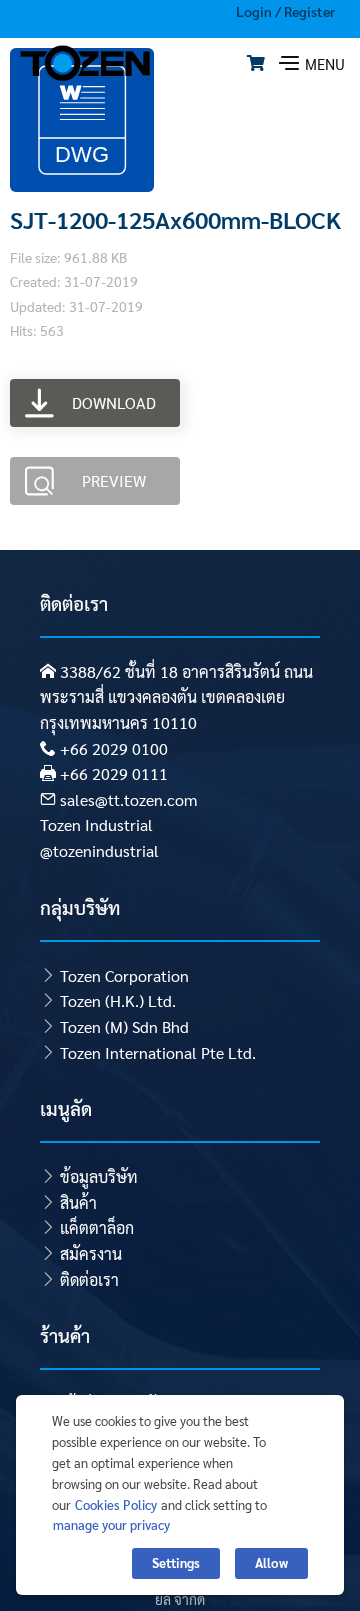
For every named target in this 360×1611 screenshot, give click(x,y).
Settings (176, 1562)
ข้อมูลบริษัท (99, 1176)
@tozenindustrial (99, 850)
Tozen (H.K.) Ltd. (118, 1000)
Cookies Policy (116, 1504)
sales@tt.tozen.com (128, 799)
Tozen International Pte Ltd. (158, 1052)
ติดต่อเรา (89, 1279)
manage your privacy (111, 1524)
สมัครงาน (91, 1253)
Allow (271, 1562)
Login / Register (285, 11)
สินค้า (78, 1202)
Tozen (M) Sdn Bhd (124, 1026)
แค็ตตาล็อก (97, 1227)
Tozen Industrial (96, 824)
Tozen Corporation (124, 975)
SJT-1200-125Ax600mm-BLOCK (175, 219)
